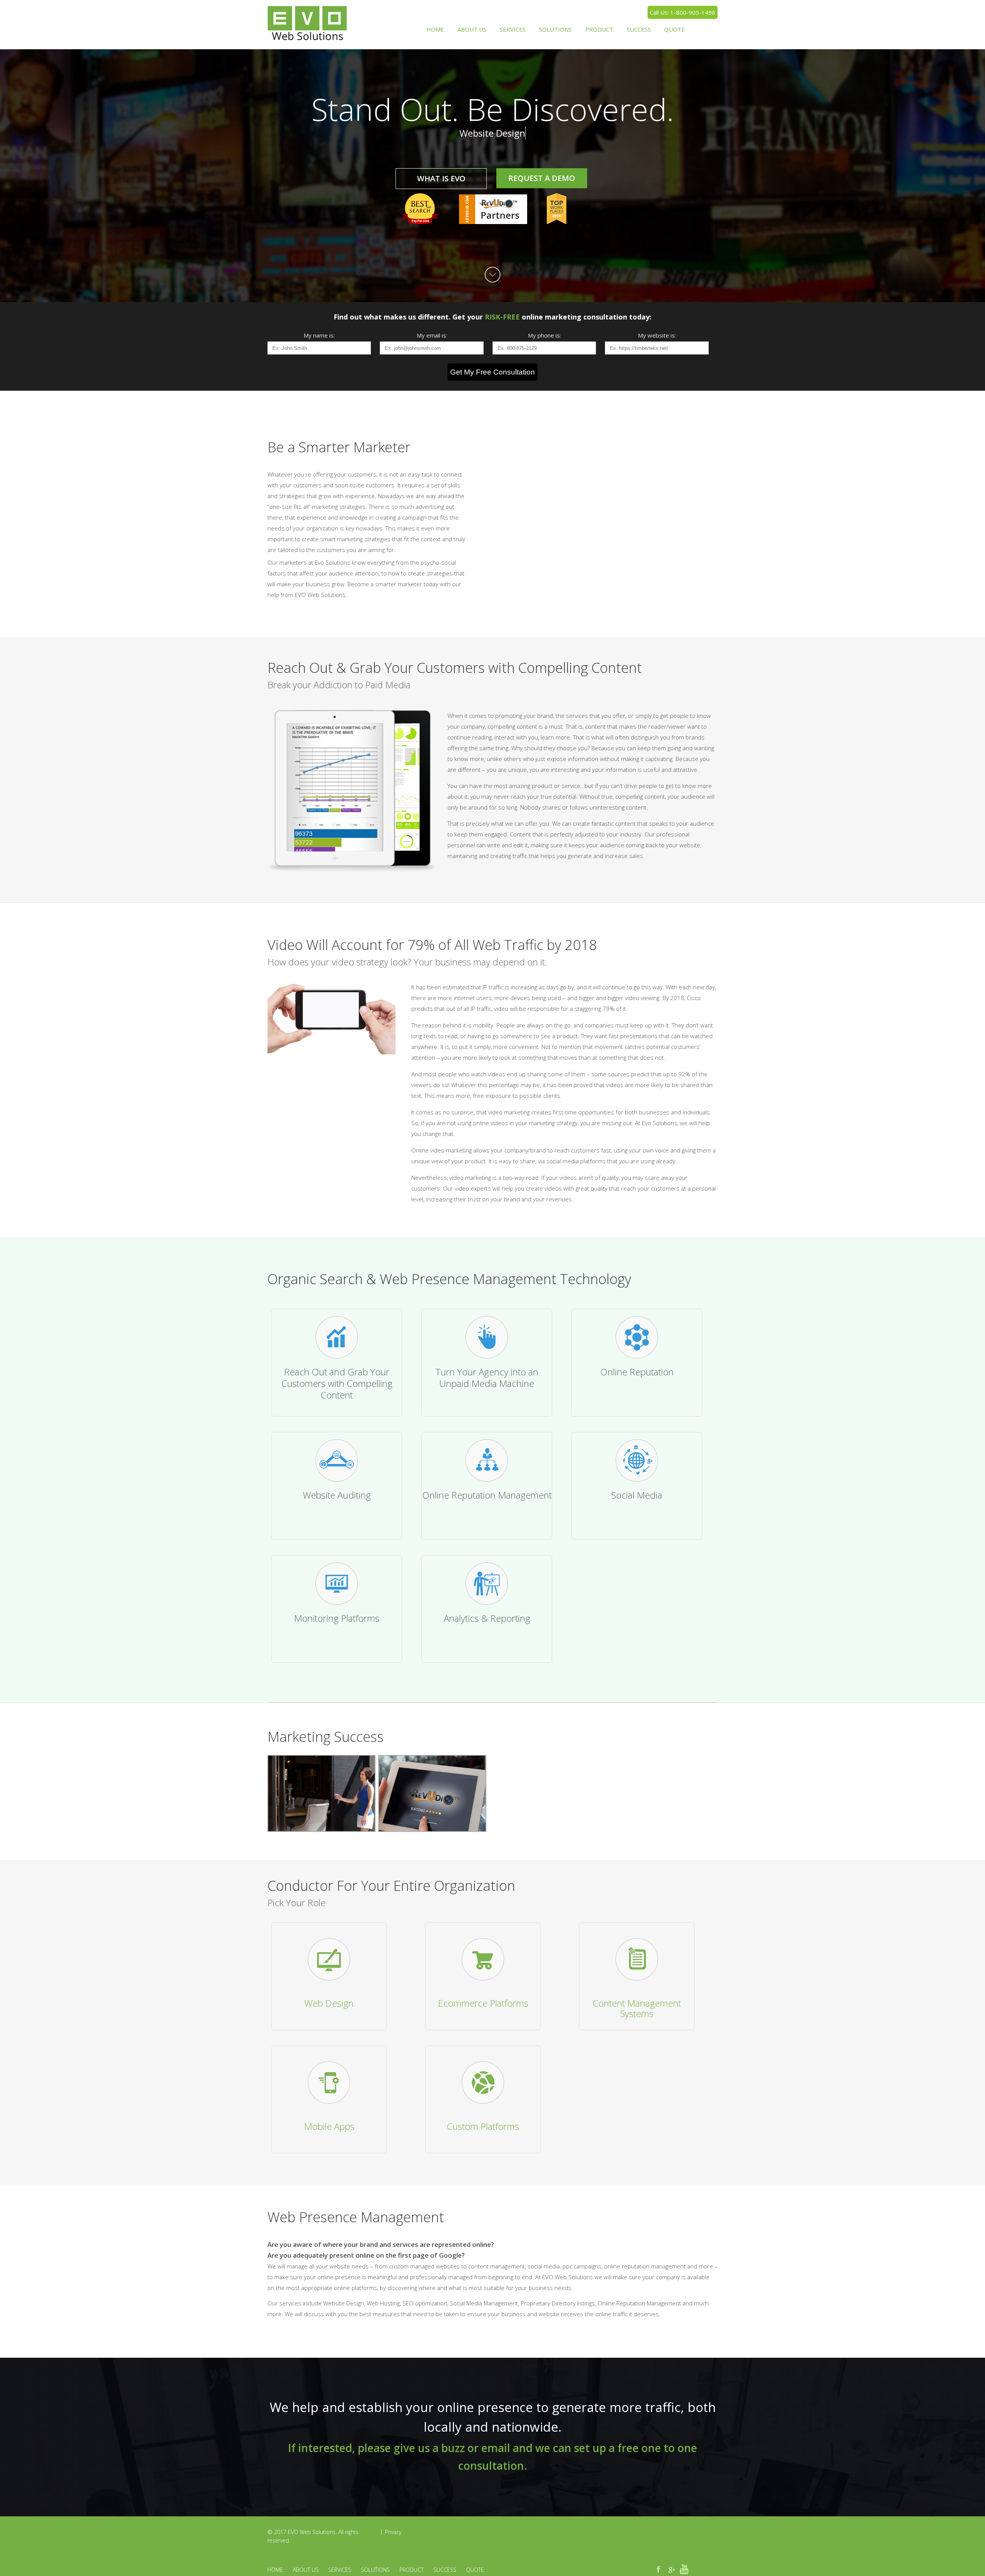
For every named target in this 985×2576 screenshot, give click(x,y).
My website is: (657, 335)
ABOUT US (472, 29)
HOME (435, 29)
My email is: (432, 335)
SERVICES (513, 29)
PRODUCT (599, 29)
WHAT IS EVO (441, 178)
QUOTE (674, 29)
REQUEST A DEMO (542, 178)
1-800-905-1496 (693, 12)
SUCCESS (639, 29)
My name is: (319, 335)
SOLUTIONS (555, 29)
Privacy (393, 2532)
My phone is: (544, 335)
